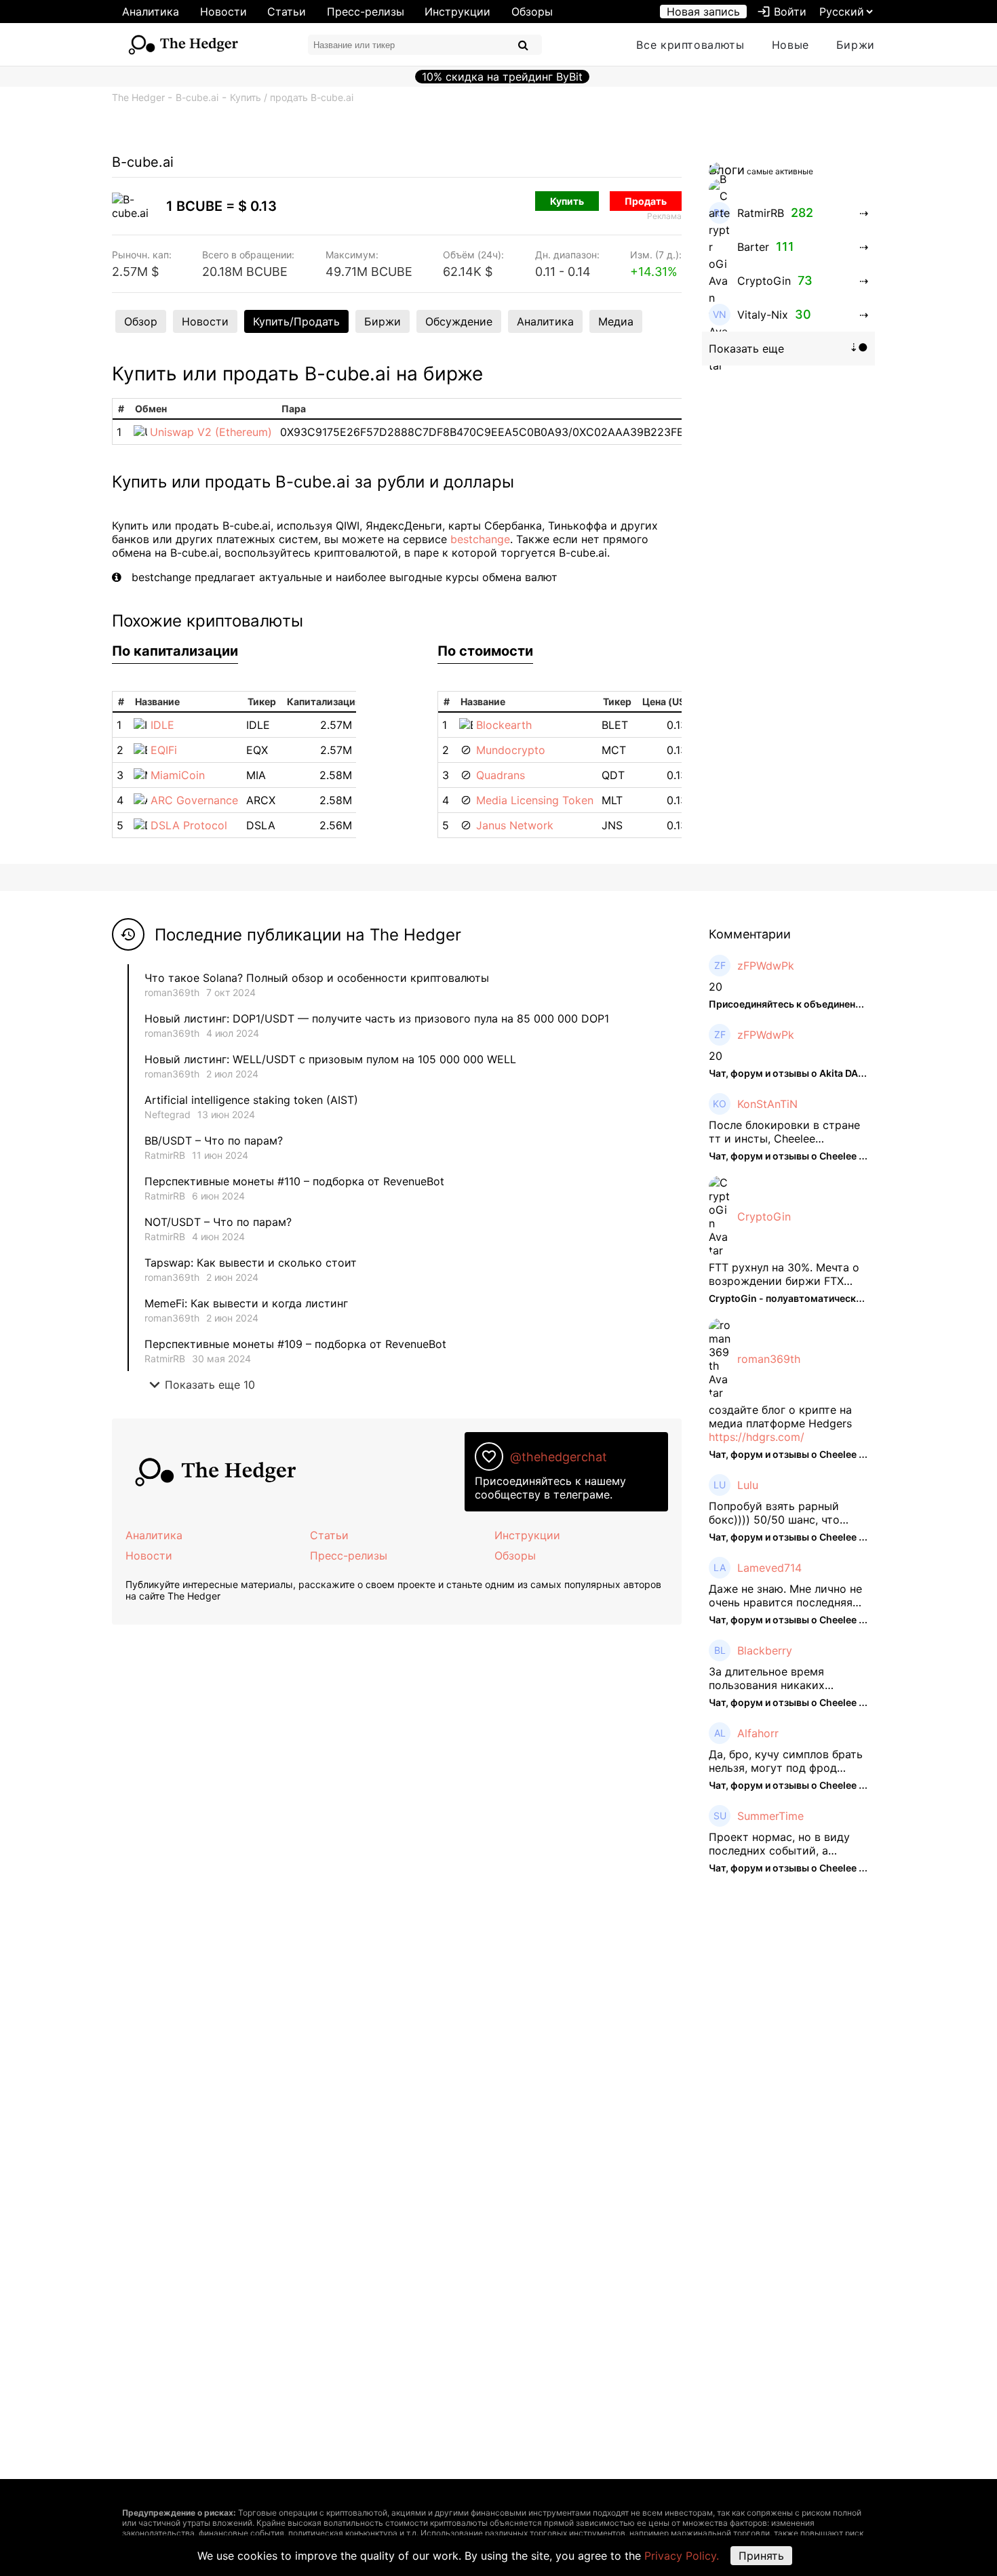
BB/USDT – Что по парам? (214, 1141)
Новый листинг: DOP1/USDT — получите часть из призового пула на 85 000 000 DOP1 (377, 1018)
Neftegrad (168, 1114)
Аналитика (151, 12)
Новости (223, 12)
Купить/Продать (296, 321)
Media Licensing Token (535, 800)
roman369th (172, 992)
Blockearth (504, 725)
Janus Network (515, 825)
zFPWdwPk (766, 966)
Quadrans (501, 775)
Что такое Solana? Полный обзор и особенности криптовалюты (317, 978)
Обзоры (532, 12)
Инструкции (457, 12)
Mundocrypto (511, 750)
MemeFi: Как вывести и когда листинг (246, 1303)
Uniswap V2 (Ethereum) (211, 432)
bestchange (480, 539)
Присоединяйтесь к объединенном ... (797, 1004)
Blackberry (765, 1650)
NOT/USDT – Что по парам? (220, 1222)
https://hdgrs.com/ (757, 1437)
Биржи (856, 45)
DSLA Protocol (189, 825)
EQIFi (164, 750)
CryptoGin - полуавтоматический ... (793, 1298)
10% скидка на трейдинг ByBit (502, 77)
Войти (782, 12)
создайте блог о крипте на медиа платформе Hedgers (780, 1416)
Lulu (748, 1485)
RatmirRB (165, 1155)
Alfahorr (758, 1733)
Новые (790, 45)
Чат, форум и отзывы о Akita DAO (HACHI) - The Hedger (838, 1073)
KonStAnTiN (767, 1104)
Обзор (141, 321)
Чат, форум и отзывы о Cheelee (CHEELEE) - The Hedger (841, 1156)
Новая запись (703, 12)
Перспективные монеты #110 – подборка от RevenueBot (294, 1181)
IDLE (162, 725)
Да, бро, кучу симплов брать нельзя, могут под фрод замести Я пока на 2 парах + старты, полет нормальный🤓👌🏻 (786, 1761)
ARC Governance (194, 800)
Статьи (287, 12)
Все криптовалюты (690, 45)
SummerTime (770, 1816)
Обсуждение (459, 321)
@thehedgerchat (559, 1457)
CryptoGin (764, 1216)
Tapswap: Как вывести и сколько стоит (251, 1263)
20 (716, 987)
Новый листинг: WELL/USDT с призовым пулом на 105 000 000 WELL (330, 1059)
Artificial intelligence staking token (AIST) (251, 1100)
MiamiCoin (178, 775)
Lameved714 (769, 1568)
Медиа (616, 321)
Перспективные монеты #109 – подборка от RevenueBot (295, 1344)
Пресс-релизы (366, 12)
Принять (761, 2556)
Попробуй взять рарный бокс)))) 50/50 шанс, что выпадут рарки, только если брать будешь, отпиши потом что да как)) (787, 1513)
